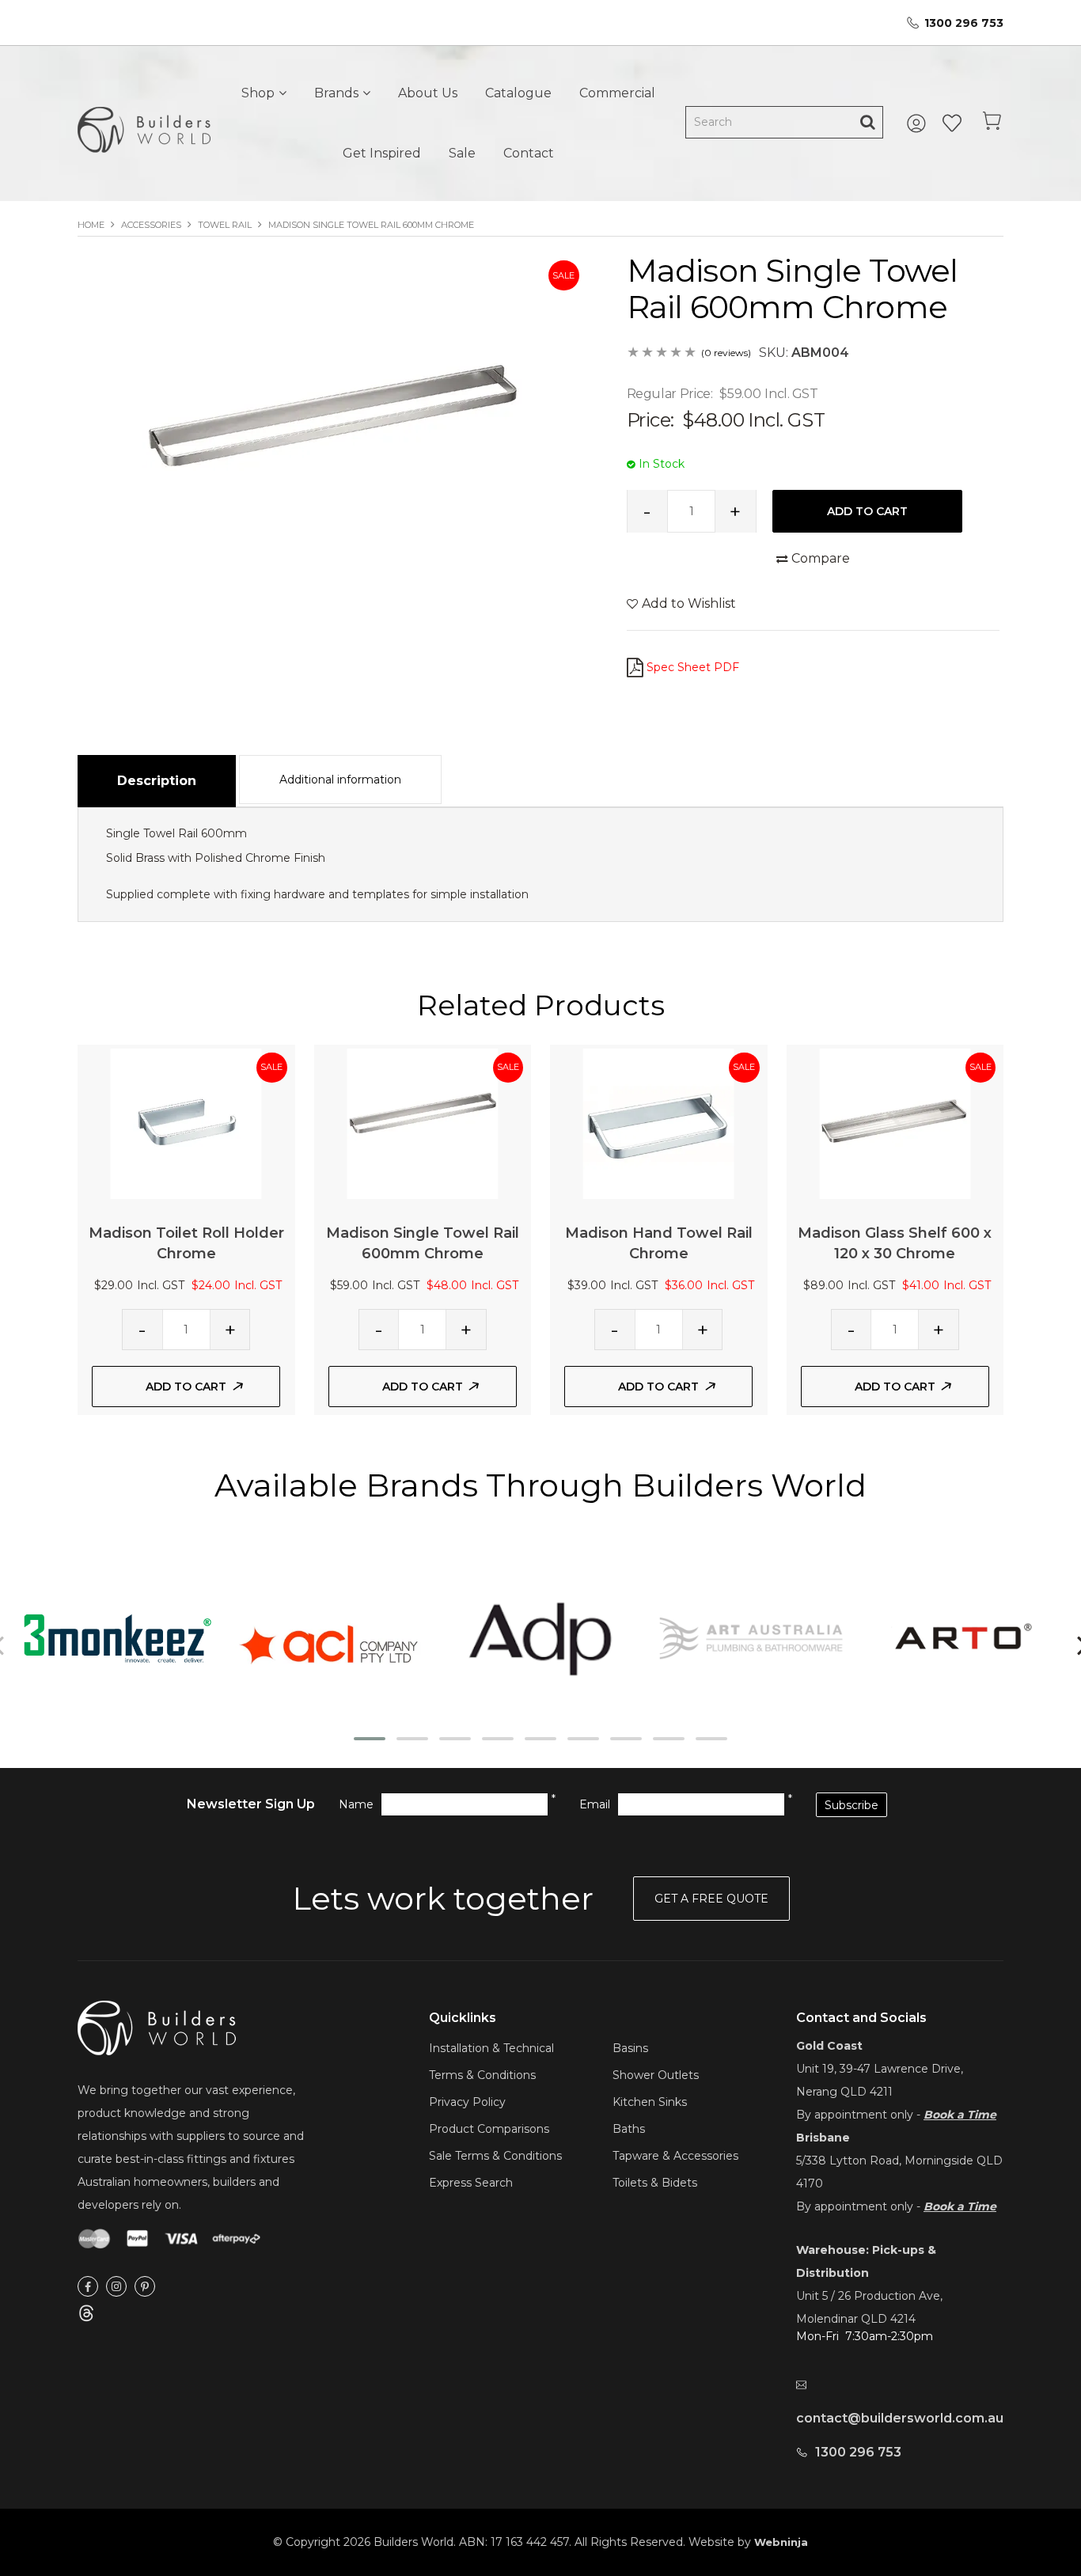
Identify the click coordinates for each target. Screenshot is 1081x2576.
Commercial (617, 93)
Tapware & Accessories (675, 2156)
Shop (258, 93)
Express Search (471, 2183)
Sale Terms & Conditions (495, 2156)
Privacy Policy (467, 2102)
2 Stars (648, 353)
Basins (630, 2048)
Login (919, 123)
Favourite (952, 123)
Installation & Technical (491, 2048)
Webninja (781, 2542)
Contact (529, 153)
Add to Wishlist (689, 603)
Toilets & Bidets (655, 2183)
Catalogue (518, 93)
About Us (428, 93)
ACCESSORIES (151, 225)
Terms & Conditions (482, 2075)
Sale (462, 153)
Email (595, 1804)
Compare (821, 558)
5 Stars (691, 353)
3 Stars (662, 353)
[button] (370, 1739)
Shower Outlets (656, 2075)
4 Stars (677, 353)
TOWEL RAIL (225, 225)
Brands (336, 93)
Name (356, 1804)
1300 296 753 (964, 23)
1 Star (634, 353)
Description (157, 781)
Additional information (340, 780)
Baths (629, 2129)
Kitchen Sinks (650, 2102)
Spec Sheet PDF (693, 667)
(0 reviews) (726, 353)
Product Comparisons (489, 2129)
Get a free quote (711, 1899)
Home (91, 225)
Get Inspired (382, 153)
